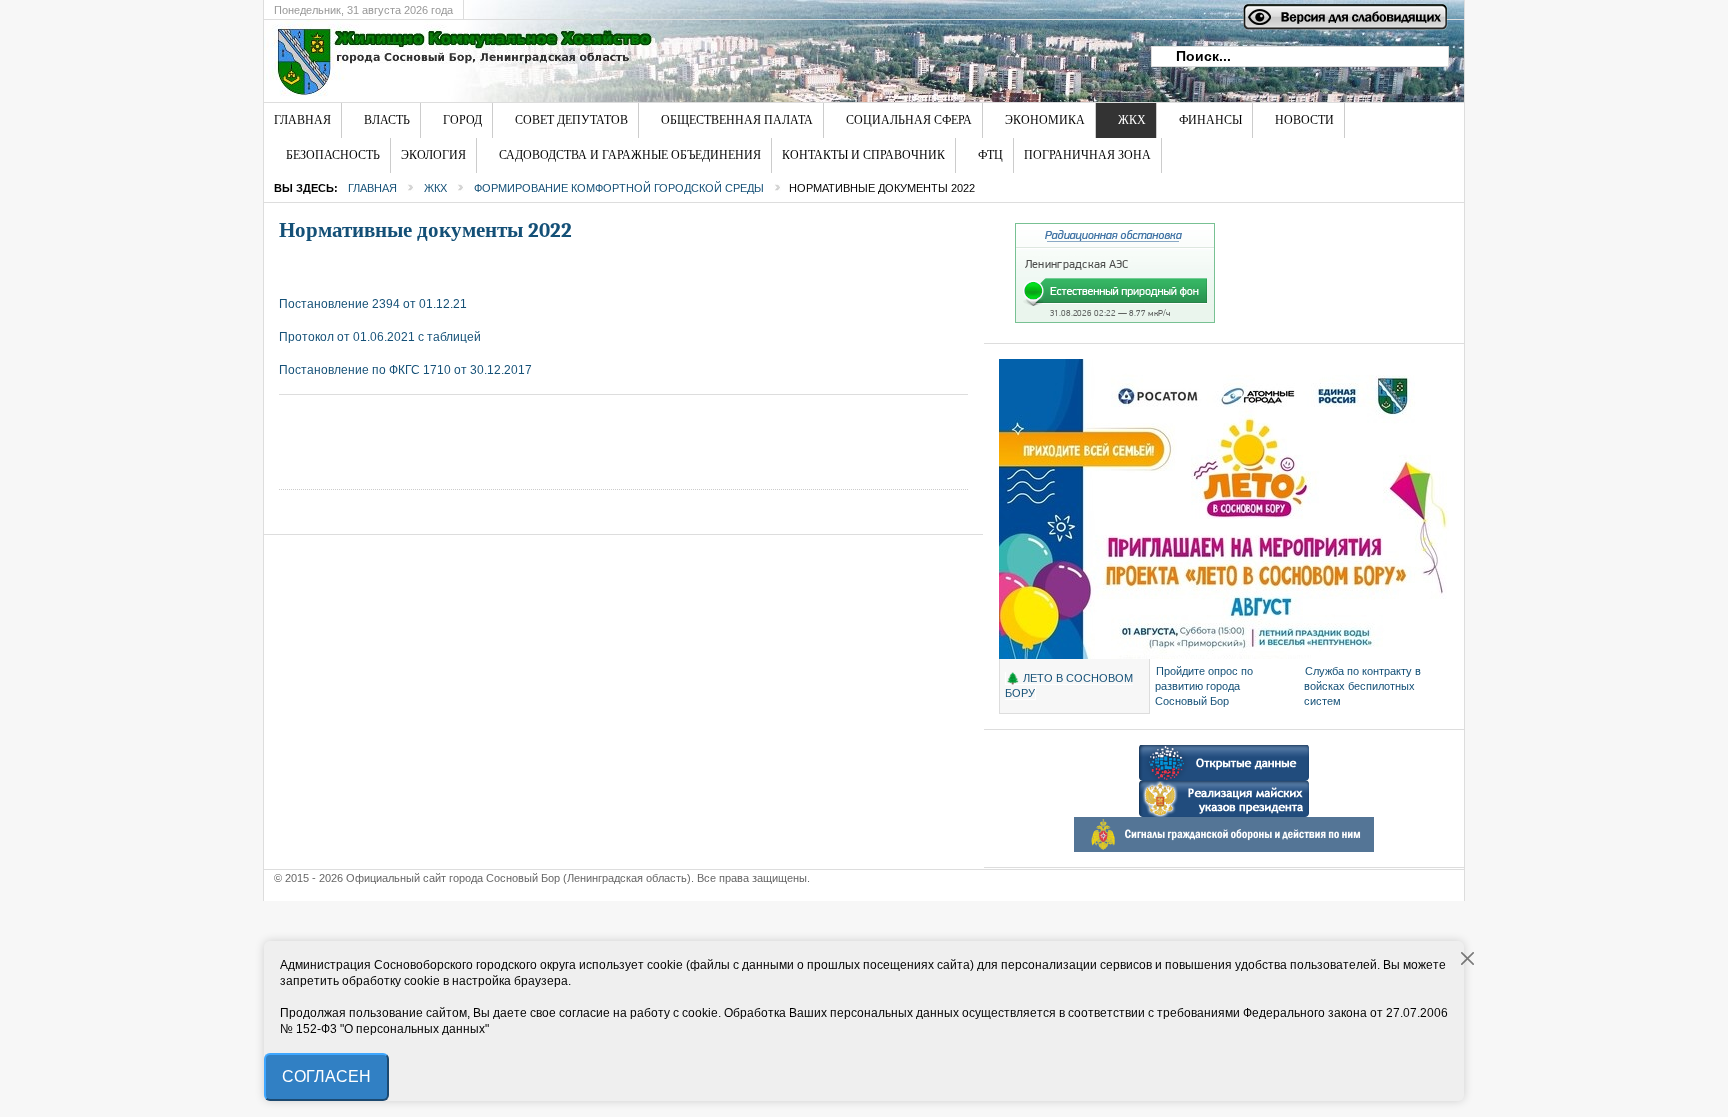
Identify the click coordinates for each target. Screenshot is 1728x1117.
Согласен (326, 1076)
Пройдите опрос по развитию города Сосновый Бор (1204, 686)
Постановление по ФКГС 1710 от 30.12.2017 (405, 370)
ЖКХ (435, 188)
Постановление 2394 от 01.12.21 (373, 304)
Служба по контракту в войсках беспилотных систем (1362, 686)
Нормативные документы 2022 (425, 230)
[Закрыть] (1468, 959)
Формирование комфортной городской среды (619, 188)
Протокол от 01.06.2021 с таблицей (380, 337)
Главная (372, 188)
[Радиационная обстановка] (1115, 319)
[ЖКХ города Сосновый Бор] (589, 61)
